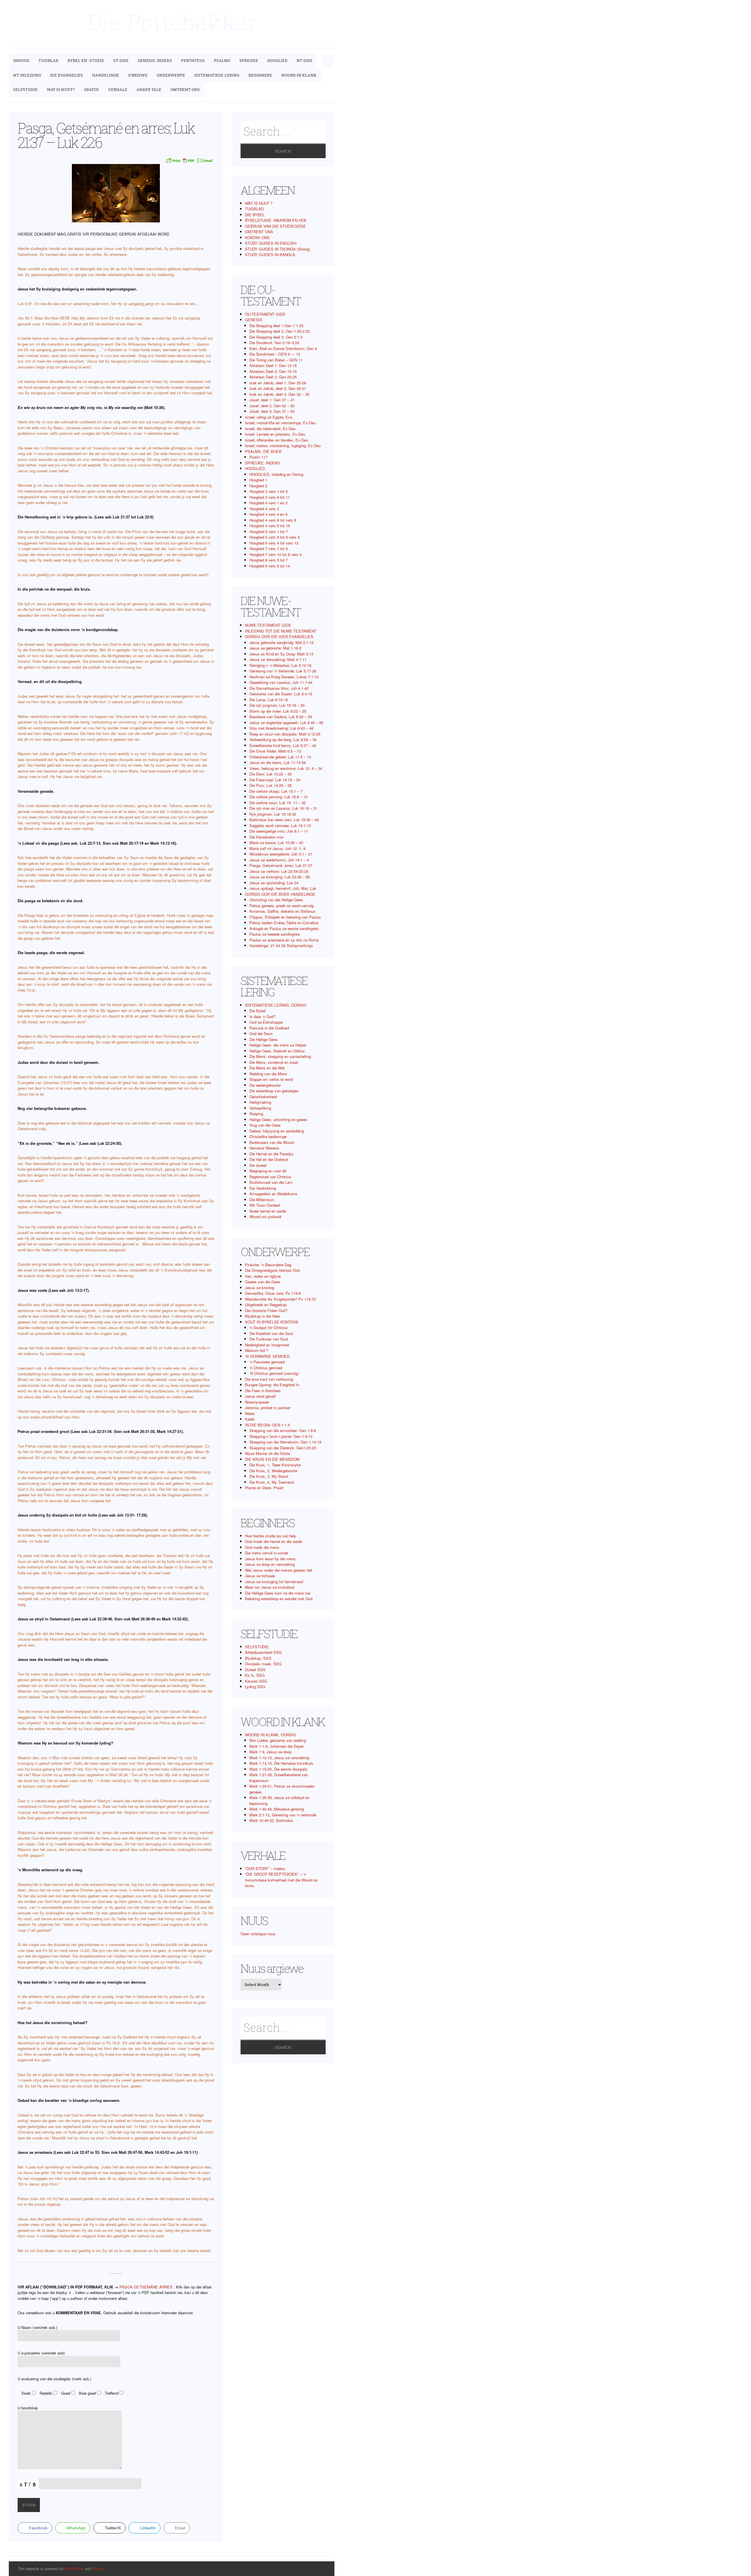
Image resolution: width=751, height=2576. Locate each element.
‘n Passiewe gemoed (267, 1362)
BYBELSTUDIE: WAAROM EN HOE (276, 220)
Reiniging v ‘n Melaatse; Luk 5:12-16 (280, 665)
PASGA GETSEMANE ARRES (146, 2287)
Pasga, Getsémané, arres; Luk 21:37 (281, 865)
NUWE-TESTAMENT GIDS (268, 625)
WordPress (74, 2569)
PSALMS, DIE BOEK (263, 451)
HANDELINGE (106, 75)
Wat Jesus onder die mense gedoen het (279, 1570)
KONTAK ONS (257, 238)
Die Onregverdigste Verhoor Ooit (272, 1270)
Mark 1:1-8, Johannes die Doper (276, 1746)
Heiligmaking (260, 1102)
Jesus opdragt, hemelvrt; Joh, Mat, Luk (283, 888)
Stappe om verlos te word (271, 1079)
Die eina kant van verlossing (269, 1379)
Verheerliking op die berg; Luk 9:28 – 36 (283, 739)
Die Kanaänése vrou (267, 837)
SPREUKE (249, 60)
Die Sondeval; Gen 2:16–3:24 (274, 343)
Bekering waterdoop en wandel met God (279, 1599)
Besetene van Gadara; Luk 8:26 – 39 (281, 717)
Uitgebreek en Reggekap (266, 1305)
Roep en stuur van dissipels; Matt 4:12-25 (285, 734)
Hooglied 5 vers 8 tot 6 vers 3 (274, 537)
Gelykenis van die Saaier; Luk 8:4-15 (281, 694)
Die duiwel (258, 1165)
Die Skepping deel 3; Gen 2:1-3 (276, 337)
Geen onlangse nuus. (259, 1934)
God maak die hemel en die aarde (274, 1541)
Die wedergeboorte (265, 1085)
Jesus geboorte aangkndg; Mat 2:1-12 (281, 642)
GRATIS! (91, 89)
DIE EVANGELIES (67, 75)
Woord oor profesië (265, 1217)
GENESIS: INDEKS (155, 60)
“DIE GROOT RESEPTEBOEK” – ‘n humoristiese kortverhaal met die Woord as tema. (281, 1880)
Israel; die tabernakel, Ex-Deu (270, 429)
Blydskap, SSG (258, 1658)
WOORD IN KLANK (299, 75)
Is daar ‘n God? (262, 1016)
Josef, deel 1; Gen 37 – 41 (272, 400)
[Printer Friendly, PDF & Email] (189, 160)
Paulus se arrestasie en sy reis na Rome (284, 940)
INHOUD (21, 60)
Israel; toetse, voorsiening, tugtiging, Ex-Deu (283, 446)
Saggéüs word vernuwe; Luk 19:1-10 (280, 825)
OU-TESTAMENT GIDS (265, 314)
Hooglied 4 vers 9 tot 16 (270, 526)
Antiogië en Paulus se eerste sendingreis (284, 928)
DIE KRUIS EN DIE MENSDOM (272, 1459)
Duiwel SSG (255, 1670)
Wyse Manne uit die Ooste (268, 1453)
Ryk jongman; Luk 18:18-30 (273, 814)
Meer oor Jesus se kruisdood (270, 1587)
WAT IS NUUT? (61, 89)
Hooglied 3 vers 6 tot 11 (270, 497)
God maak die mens (262, 1547)
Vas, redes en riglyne (263, 1276)
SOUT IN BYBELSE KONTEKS (272, 1322)
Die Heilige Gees (264, 1039)
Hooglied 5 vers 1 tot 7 (269, 531)
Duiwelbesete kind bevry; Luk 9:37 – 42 (283, 745)
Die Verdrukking (263, 1188)
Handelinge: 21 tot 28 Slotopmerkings (281, 945)
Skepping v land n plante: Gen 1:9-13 (281, 1436)
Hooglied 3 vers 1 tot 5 (269, 491)
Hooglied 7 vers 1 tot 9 (269, 549)
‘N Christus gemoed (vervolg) (274, 1373)
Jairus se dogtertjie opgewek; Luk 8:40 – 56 (286, 722)
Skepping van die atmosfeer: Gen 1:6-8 (283, 1430)
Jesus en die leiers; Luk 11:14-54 (278, 762)
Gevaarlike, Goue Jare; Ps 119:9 (273, 1293)
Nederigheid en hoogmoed (267, 1345)
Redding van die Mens (268, 1074)
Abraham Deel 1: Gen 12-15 (273, 365)
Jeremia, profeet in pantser (268, 1408)
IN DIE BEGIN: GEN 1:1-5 (267, 1425)
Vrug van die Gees (265, 1125)
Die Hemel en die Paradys (272, 1154)
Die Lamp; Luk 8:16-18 (269, 700)
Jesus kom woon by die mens (270, 1559)
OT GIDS (121, 60)
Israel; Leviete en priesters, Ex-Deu (275, 434)
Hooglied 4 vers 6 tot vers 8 (273, 520)
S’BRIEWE (138, 75)
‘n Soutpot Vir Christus (269, 1327)
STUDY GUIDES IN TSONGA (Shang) (278, 249)
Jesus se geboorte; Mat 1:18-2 (275, 648)
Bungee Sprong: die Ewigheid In (272, 1385)
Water (250, 1413)
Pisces (98, 2569)
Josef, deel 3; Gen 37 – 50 (272, 411)
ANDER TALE (149, 89)
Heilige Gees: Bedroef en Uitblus (277, 1051)
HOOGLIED (277, 60)
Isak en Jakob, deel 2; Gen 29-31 (278, 388)
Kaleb (250, 1419)
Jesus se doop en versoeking (270, 1564)
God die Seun (261, 1033)
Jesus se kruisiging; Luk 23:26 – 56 (280, 877)
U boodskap (28, 2408)
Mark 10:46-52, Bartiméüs (271, 1820)
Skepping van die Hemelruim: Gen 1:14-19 (285, 1442)
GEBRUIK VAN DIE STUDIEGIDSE (275, 226)
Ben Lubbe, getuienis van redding (278, 1740)
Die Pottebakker (172, 22)
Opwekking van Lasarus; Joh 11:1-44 (281, 682)
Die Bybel (258, 1011)
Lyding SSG (255, 1687)
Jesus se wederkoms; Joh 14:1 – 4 (279, 860)
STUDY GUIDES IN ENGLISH (271, 243)
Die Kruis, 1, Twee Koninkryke (275, 1465)
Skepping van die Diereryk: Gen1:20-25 (283, 1448)
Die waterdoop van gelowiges (274, 1091)
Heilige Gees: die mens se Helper (278, 1045)
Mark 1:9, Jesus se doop (270, 1752)
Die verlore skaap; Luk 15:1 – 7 (276, 791)
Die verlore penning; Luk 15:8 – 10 (278, 797)
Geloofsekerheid (263, 1097)
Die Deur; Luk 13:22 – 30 (270, 774)
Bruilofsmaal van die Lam (271, 1182)
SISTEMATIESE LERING (217, 75)
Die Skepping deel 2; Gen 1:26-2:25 (280, 331)
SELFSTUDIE (25, 89)
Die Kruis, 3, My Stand (269, 1476)
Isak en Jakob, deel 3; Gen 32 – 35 (279, 394)
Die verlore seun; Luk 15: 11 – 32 (278, 803)
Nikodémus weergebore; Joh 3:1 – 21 (281, 854)
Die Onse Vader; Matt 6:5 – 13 (275, 751)
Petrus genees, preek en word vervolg (281, 906)
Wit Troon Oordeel (265, 1205)
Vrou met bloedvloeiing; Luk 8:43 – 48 (281, 728)
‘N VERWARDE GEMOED (267, 1356)
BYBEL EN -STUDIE (86, 60)
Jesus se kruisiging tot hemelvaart (274, 1582)
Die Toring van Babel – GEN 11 (276, 360)
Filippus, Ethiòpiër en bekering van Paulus (285, 917)
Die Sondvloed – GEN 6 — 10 (275, 354)
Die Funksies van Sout (269, 1339)
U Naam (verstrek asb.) (37, 2327)
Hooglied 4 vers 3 (264, 509)
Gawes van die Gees (263, 1282)
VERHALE (118, 89)
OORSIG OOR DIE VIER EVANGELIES (279, 637)
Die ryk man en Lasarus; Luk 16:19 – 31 (283, 808)
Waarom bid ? (257, 1350)
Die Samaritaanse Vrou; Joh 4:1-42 (279, 688)
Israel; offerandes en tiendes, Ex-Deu (276, 440)
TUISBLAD (48, 60)
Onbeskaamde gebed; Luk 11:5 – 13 (280, 757)
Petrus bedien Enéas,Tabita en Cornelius (284, 923)
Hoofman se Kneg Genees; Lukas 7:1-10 (284, 677)
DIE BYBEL (255, 215)
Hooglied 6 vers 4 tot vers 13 (274, 543)
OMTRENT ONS (185, 89)
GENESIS (254, 320)
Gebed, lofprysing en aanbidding (277, 1131)
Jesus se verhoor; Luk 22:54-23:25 (279, 871)
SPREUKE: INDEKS (262, 463)
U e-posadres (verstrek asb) (41, 2353)
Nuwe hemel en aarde (268, 1211)
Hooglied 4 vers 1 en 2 (268, 503)
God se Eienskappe (266, 1022)
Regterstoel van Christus (270, 1177)
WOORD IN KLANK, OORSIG (270, 1735)
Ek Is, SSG (255, 1675)
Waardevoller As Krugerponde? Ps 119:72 (280, 1299)
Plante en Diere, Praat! (264, 1488)
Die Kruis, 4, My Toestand (272, 1482)
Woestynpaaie (257, 1402)
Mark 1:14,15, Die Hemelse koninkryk (281, 1763)
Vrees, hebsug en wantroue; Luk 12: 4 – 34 (286, 768)
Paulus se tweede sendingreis (275, 934)
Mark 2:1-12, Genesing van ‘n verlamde (283, 1815)
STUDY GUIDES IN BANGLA (270, 255)
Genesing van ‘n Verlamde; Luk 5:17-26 (283, 671)
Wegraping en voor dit (268, 1171)
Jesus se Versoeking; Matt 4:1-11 (278, 659)
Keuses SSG (256, 1681)
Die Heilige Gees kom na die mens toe (278, 1593)
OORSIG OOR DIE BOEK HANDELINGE (280, 894)
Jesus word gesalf (260, 1396)
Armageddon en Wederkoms (273, 1194)
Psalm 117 (258, 457)
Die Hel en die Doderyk (269, 1159)
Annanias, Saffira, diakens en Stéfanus (283, 911)
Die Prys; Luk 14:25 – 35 (270, 785)
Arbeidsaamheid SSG (263, 1652)
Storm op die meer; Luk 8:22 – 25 (278, 711)
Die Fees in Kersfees (263, 1391)
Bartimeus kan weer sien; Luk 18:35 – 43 (284, 820)
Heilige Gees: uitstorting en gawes (278, 1119)
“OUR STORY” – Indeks (265, 1868)
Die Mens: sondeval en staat (274, 1062)
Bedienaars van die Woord (272, 1142)
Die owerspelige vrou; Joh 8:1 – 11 (279, 831)
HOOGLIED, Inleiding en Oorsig (276, 474)
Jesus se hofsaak (260, 1576)
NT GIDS (305, 60)
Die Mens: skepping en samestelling (280, 1056)
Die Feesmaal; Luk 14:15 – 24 (275, 780)
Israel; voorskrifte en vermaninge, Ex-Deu (280, 423)
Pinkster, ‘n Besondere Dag (268, 1265)
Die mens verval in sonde (267, 1553)
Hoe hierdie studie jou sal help (270, 1536)
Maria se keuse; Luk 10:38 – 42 (276, 842)
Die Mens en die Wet (267, 1068)
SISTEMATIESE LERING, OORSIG (276, 1005)
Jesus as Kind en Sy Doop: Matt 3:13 (281, 654)
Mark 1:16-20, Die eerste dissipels (278, 1769)
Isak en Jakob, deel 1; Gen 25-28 (278, 383)
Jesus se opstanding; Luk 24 (274, 883)
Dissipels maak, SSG (263, 1664)
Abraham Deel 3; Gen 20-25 (273, 377)
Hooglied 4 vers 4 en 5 (268, 514)
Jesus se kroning (259, 1288)
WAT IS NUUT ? (259, 203)
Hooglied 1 (258, 480)
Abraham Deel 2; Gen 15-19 (273, 371)
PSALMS (222, 60)
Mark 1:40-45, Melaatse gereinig (277, 1809)
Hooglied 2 (258, 486)
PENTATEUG (193, 60)
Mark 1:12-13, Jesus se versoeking (279, 1758)
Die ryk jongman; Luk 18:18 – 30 (277, 705)
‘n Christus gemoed (266, 1368)
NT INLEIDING (27, 75)
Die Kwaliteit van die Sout (271, 1333)
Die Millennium (262, 1200)
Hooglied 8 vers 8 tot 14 (270, 566)
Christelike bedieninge (268, 1136)
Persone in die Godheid (269, 1028)
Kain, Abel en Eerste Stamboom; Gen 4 (283, 348)
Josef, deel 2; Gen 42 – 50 (272, 406)
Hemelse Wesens (264, 1148)
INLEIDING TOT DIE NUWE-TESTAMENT (281, 631)
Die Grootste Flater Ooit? (266, 1310)
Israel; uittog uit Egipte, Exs (269, 417)
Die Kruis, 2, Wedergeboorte (273, 1471)
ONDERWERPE (171, 75)
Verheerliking (260, 1108)
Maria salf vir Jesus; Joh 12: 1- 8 (277, 848)
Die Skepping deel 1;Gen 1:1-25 (276, 326)
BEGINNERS (260, 75)
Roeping (256, 1114)
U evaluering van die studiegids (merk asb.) (54, 2379)
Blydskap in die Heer (263, 1316)
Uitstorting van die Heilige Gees (276, 900)
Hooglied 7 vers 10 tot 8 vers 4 (275, 554)
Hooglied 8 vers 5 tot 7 (269, 560)
